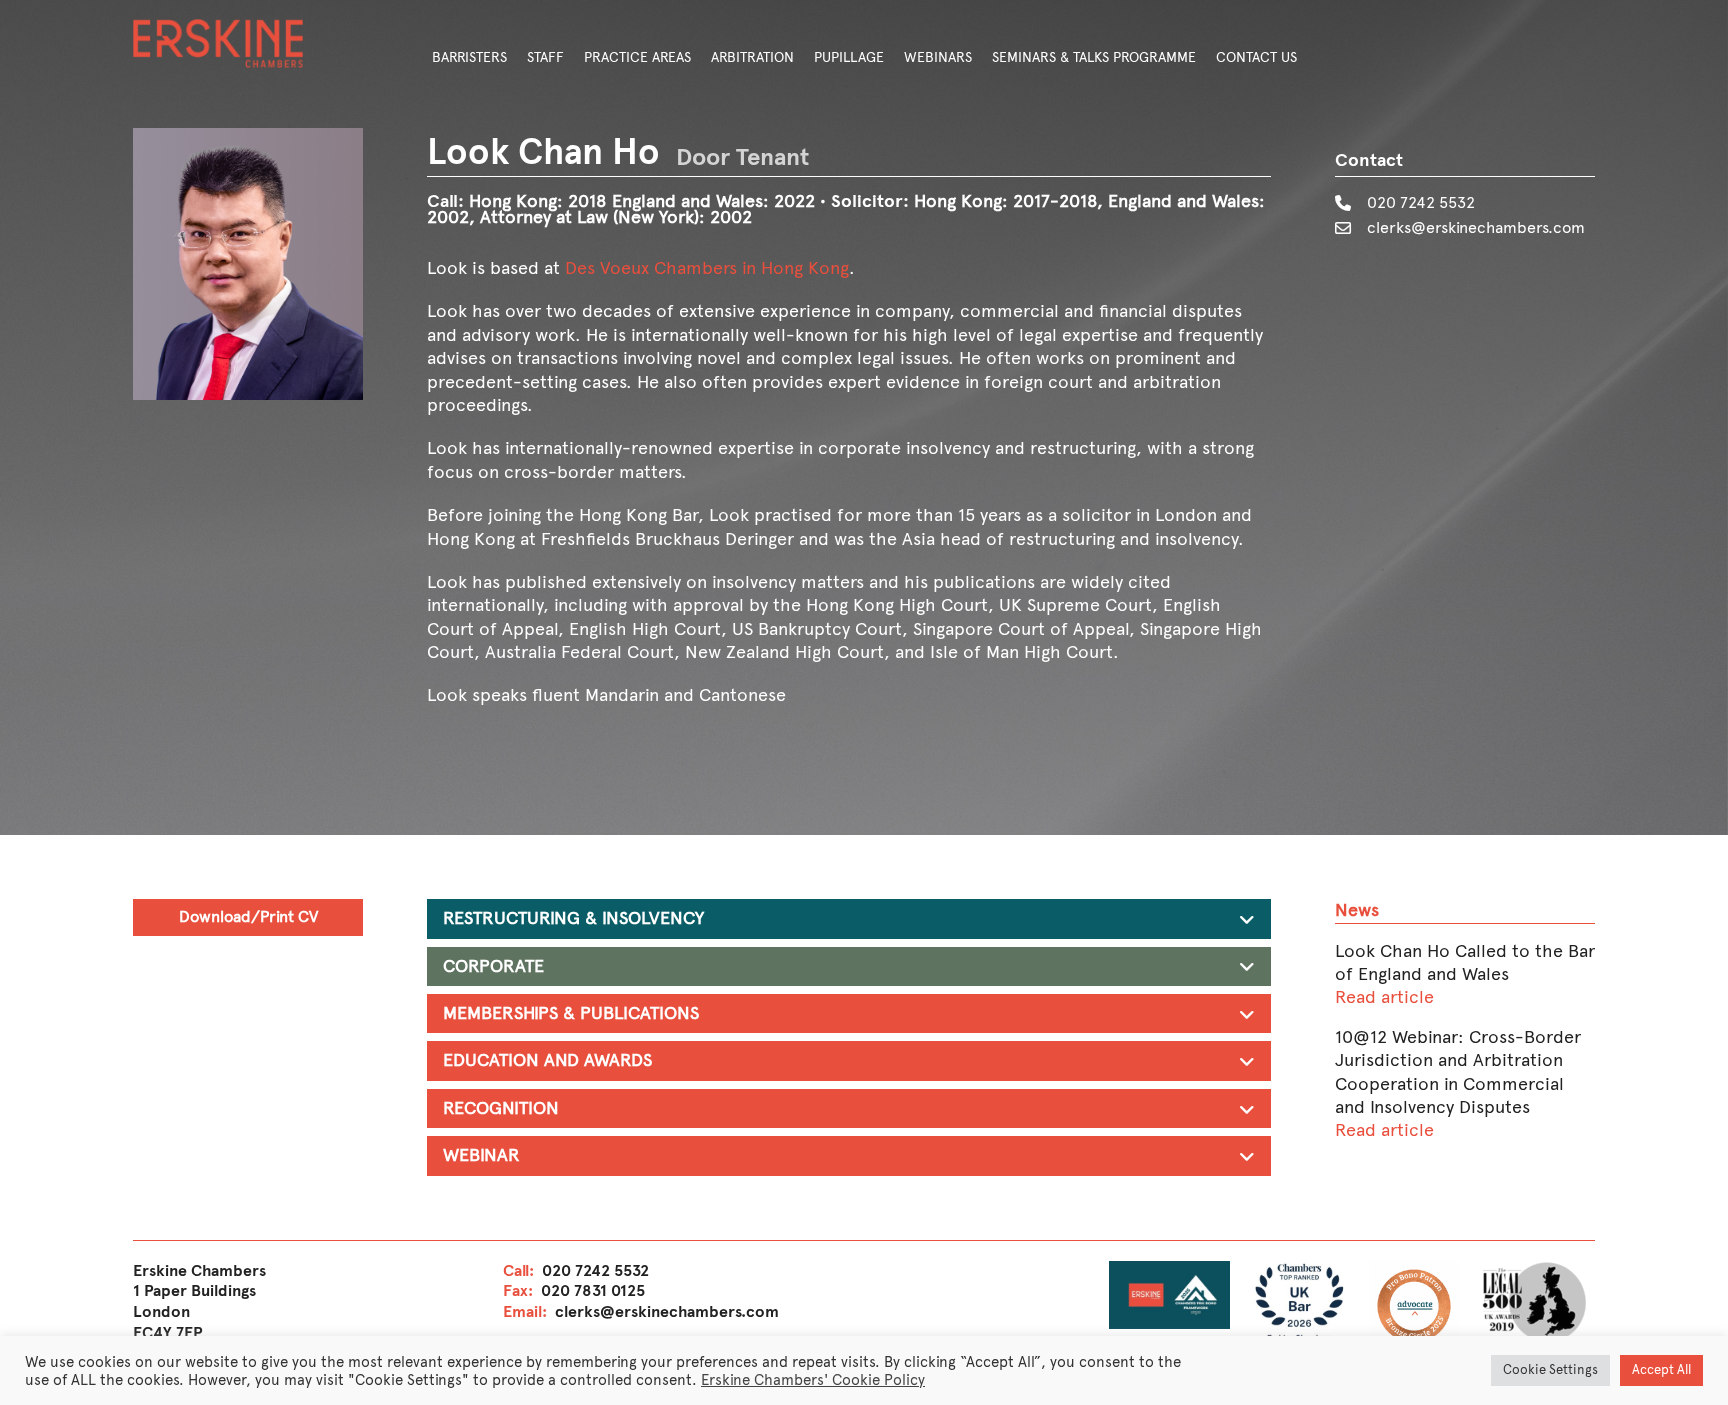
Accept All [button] (1661, 1370)
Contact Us (1256, 57)
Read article (1384, 997)
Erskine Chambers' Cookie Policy (813, 1380)
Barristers (469, 57)
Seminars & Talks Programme (1094, 57)
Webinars (938, 57)
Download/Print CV (248, 916)
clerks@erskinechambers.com (1476, 227)
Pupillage (849, 57)
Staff (545, 57)
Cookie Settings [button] (1550, 1370)
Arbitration (752, 57)
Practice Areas (637, 57)
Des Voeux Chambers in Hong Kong (707, 268)
